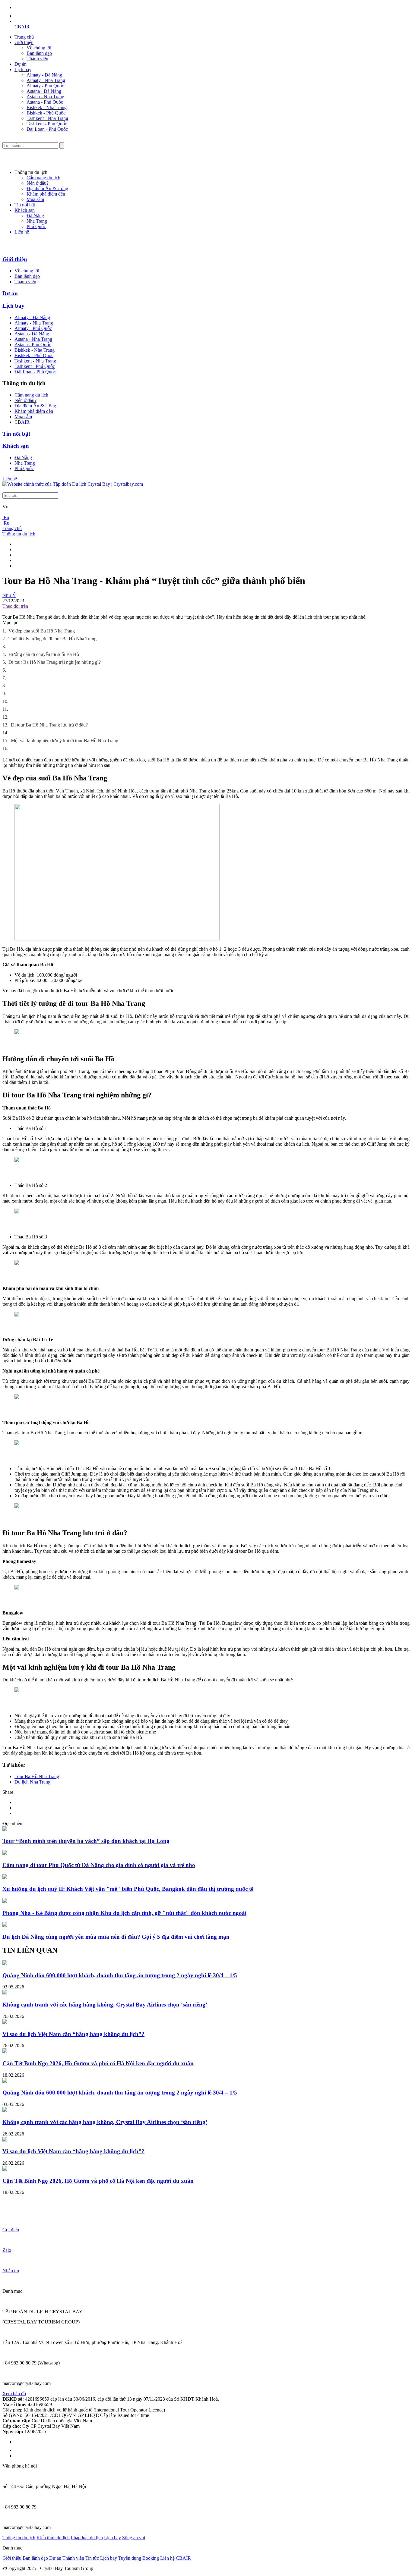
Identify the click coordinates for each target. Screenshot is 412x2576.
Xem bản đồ (14, 2394)
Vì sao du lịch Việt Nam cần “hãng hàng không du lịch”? (73, 2034)
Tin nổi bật (25, 205)
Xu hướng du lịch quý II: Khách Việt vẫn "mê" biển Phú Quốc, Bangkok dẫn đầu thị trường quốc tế (128, 1889)
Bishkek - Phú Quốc (46, 113)
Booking (151, 2558)
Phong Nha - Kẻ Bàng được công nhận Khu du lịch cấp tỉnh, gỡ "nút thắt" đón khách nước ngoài (124, 1913)
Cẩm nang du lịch (43, 178)
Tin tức (92, 2558)
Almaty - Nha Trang (46, 80)
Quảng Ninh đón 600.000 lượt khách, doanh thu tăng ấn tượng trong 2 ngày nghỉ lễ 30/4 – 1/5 (120, 1975)
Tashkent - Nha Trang (47, 118)
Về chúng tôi (39, 48)
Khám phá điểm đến (46, 194)
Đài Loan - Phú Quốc (47, 129)
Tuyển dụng (130, 2558)
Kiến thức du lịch (53, 2538)
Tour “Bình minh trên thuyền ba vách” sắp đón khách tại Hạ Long (86, 1841)
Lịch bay (23, 69)
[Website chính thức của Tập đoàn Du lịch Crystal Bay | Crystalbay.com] (73, 484)
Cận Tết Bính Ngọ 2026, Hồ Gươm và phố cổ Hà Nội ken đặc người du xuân (98, 2063)
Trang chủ (24, 37)
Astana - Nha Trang (45, 97)
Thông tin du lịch (19, 534)
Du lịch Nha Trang (32, 1782)
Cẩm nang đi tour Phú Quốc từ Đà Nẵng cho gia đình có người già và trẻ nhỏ (99, 1865)
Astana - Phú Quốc (45, 102)
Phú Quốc (36, 226)
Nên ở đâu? (38, 183)
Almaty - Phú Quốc (45, 86)
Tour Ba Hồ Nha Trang (37, 1776)
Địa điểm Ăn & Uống (47, 188)
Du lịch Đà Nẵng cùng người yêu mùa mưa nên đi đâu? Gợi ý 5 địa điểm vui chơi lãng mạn (116, 1937)
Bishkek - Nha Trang (47, 107)
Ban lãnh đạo (39, 53)
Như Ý (9, 595)
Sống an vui (134, 2538)
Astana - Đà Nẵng (44, 91)
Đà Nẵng (35, 216)
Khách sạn (25, 210)
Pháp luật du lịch (87, 2538)
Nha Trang (37, 221)
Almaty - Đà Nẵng (44, 75)
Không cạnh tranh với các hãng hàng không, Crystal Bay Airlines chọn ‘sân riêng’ (105, 2005)
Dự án (21, 64)
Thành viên (37, 59)
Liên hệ (22, 232)
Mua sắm (35, 199)
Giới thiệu (24, 42)
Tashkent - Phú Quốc (47, 124)
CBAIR (22, 27)
